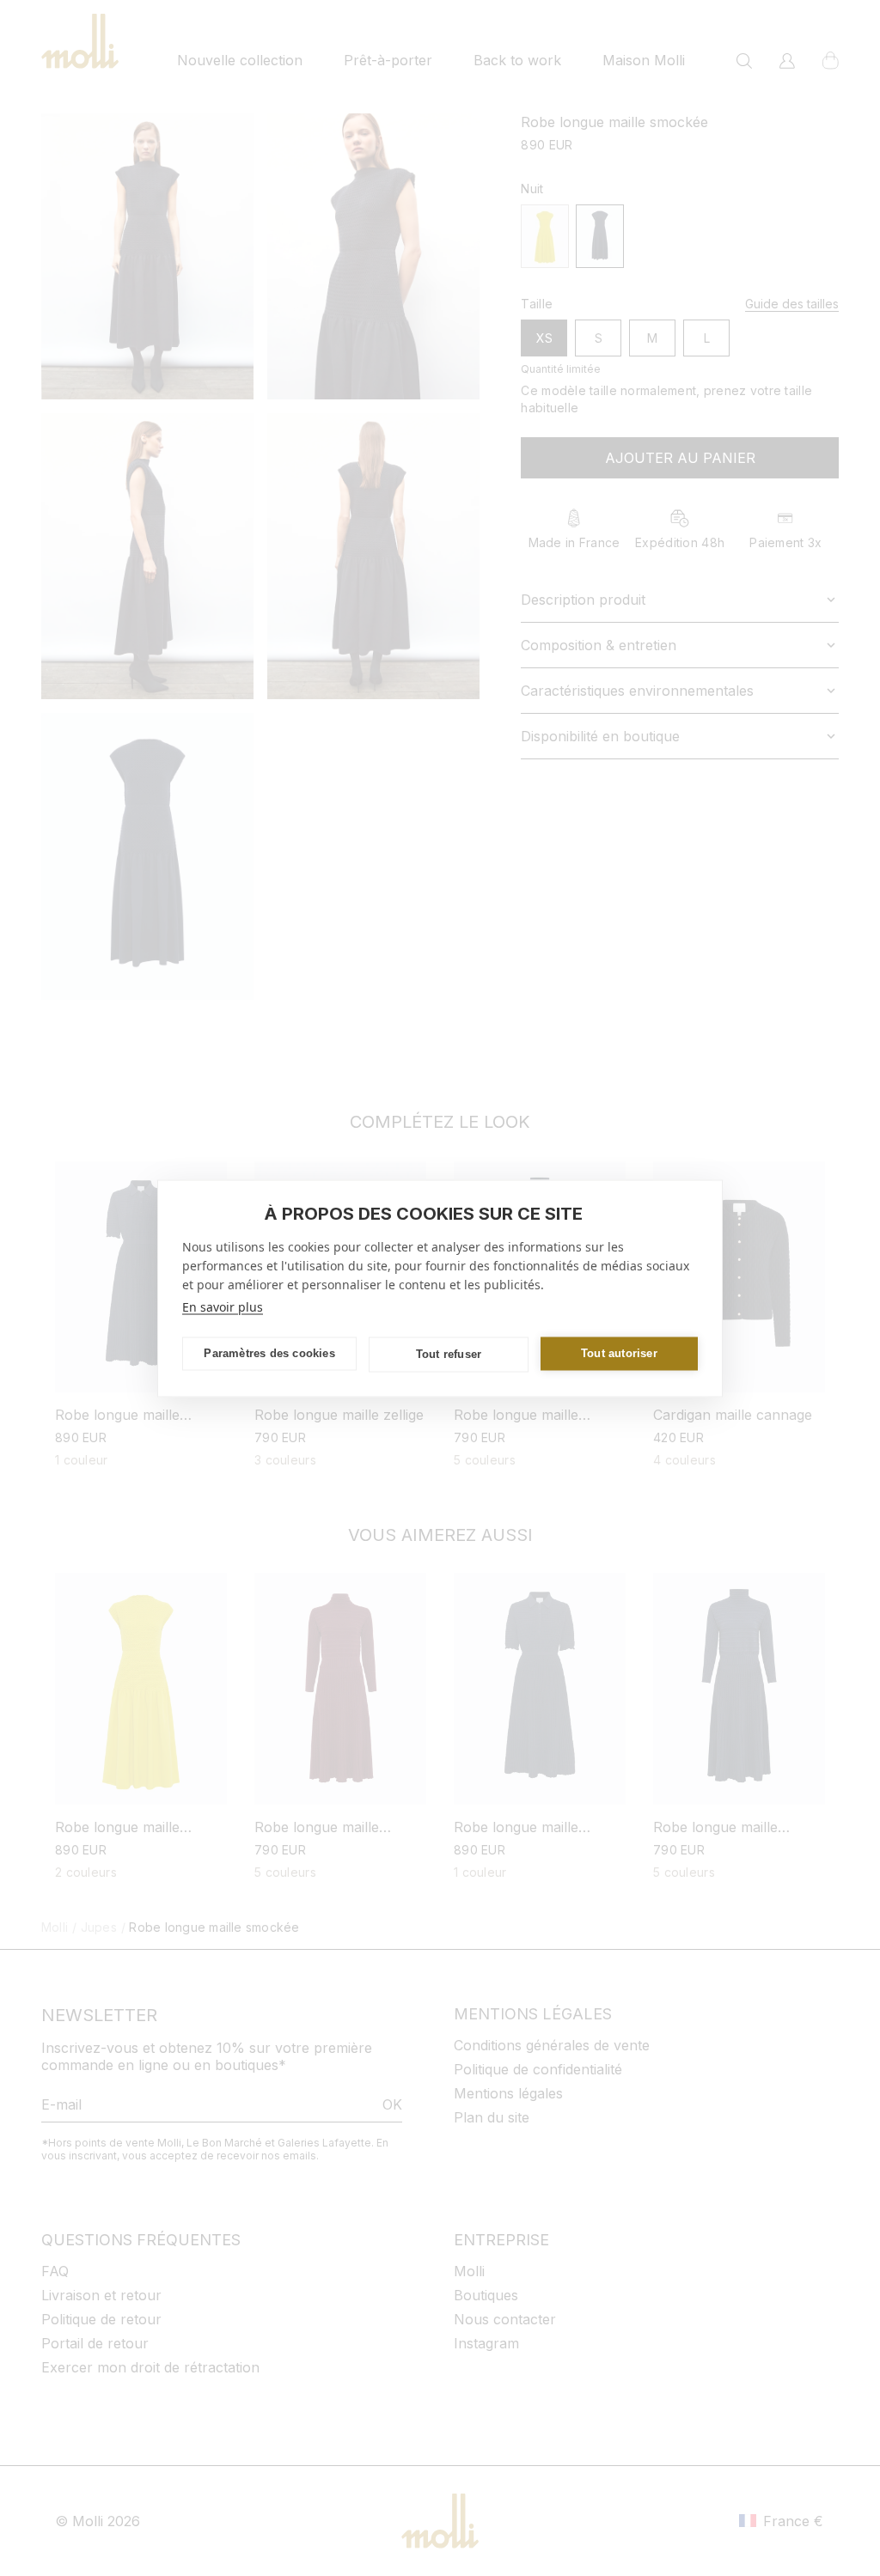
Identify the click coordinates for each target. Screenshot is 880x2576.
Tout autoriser (619, 1353)
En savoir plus (223, 1306)
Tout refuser (449, 1354)
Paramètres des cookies (269, 1353)
